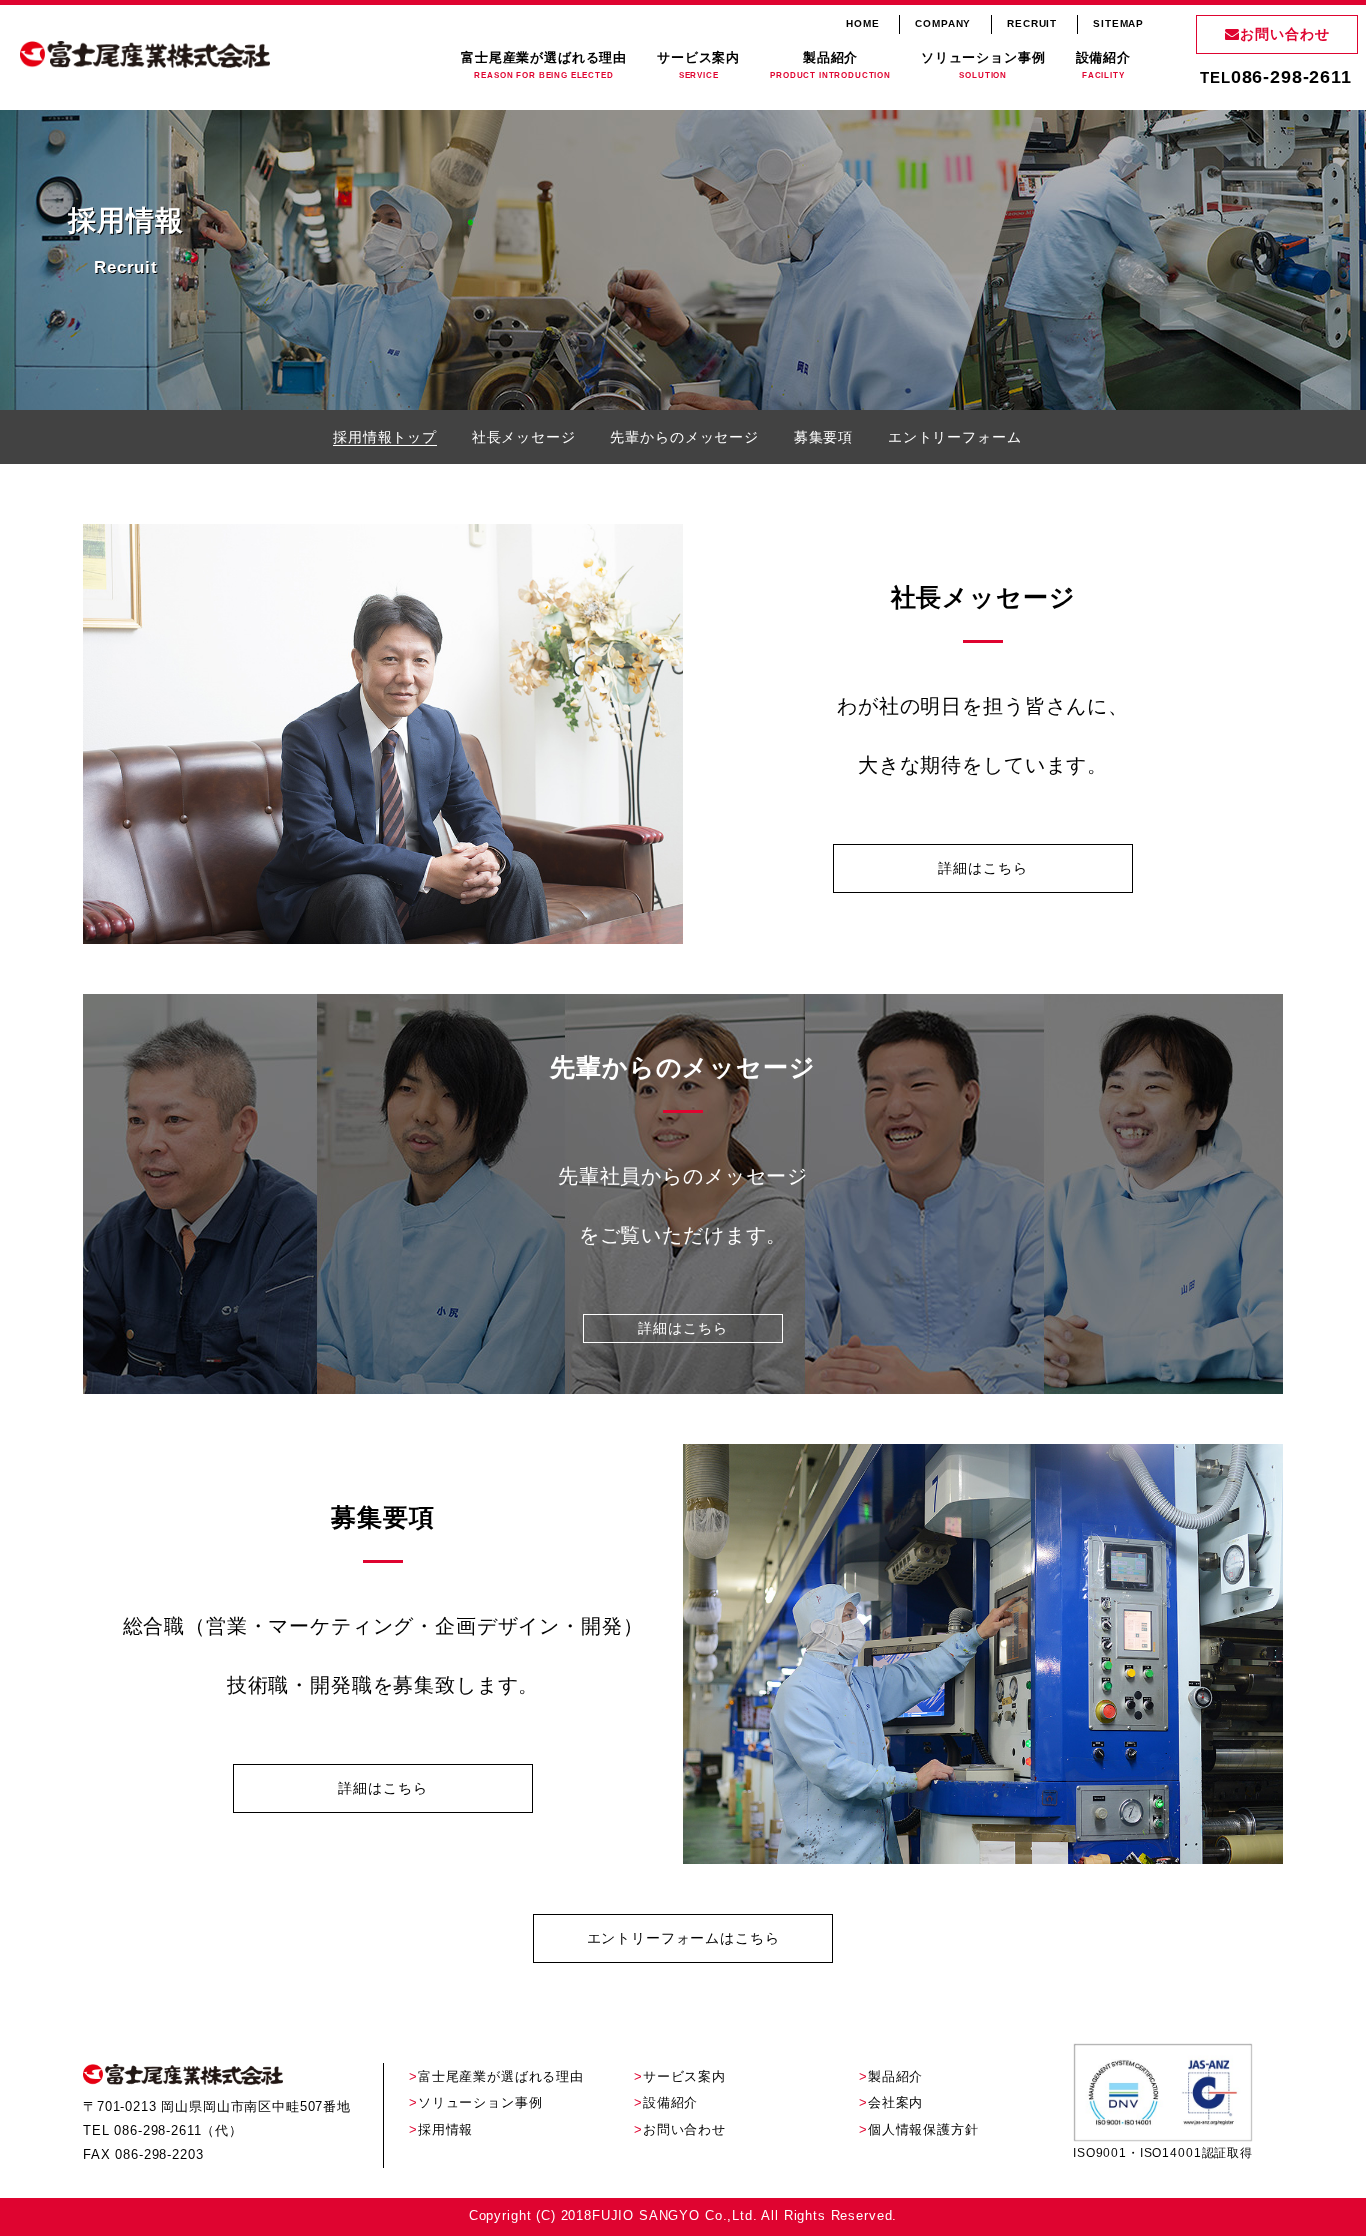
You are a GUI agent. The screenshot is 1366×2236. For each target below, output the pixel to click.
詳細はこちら (982, 868)
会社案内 (895, 2103)
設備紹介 (1103, 66)
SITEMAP (1118, 23)
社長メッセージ (524, 437)
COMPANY (943, 23)
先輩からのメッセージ (684, 437)
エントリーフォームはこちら (683, 1938)
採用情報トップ (385, 437)
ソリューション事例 (983, 66)
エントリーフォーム (955, 437)
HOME (862, 23)
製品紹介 (830, 66)
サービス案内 (698, 66)
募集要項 (823, 437)
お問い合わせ (1285, 34)
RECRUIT (1032, 23)
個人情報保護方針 (923, 2130)
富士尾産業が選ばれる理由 (544, 66)
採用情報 (445, 2130)
